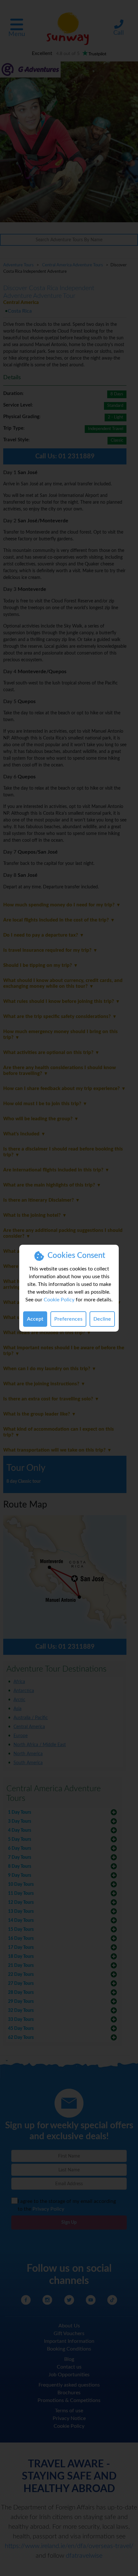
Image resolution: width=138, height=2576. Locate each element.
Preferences (68, 1319)
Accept (35, 1319)
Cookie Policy (59, 1300)
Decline (102, 1319)
